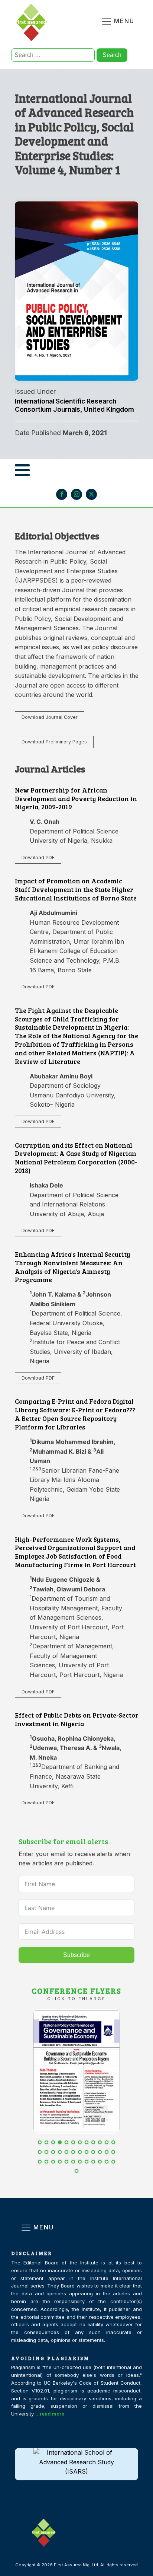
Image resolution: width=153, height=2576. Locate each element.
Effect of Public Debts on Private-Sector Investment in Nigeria (77, 1719)
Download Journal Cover (50, 717)
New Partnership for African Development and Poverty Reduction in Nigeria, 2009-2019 (76, 798)
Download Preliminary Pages (54, 742)
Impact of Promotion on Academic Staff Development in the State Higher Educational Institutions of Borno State (76, 889)
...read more (50, 2414)
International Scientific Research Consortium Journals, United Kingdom (74, 405)
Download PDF (38, 857)
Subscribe (76, 1955)
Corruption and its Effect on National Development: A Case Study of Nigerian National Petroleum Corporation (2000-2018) (76, 1158)
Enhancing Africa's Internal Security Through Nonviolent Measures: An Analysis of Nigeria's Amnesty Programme (72, 1267)
